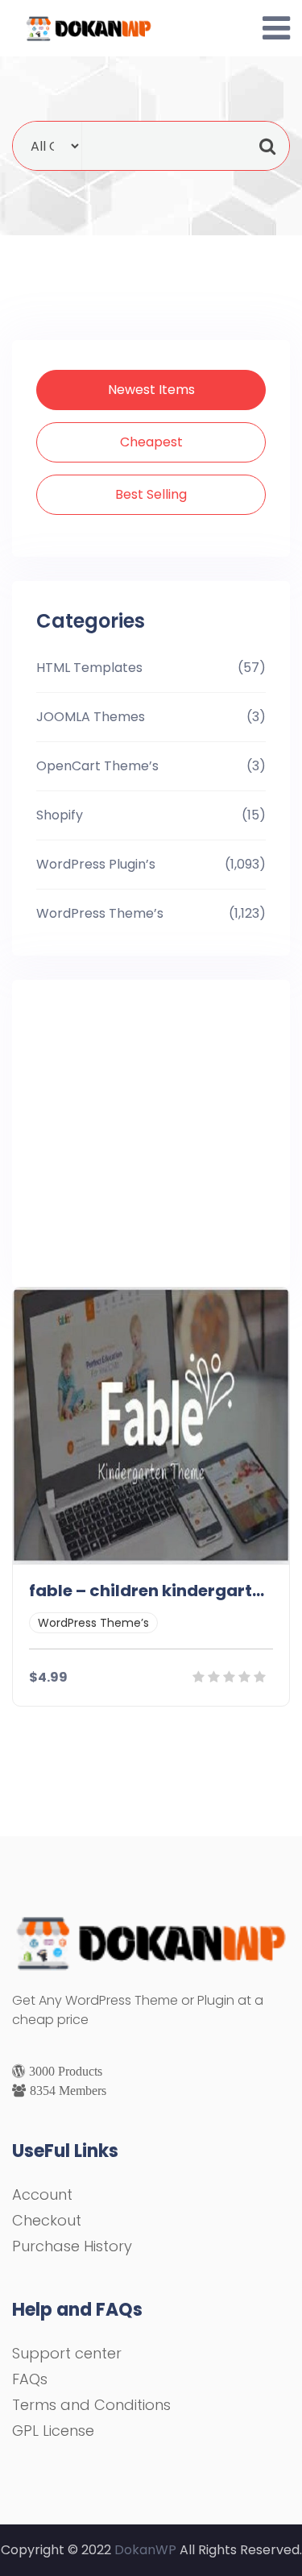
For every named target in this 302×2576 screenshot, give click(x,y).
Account (42, 2194)
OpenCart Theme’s (97, 766)
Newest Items (151, 390)
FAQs (30, 2379)
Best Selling (151, 494)
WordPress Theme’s (100, 913)
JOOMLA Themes (91, 717)
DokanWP (145, 2550)
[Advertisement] (157, 1130)
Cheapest (151, 442)
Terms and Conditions (91, 2405)
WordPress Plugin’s (96, 864)
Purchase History (72, 2246)
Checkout (47, 2220)
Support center (67, 2353)
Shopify (60, 815)
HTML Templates (89, 668)
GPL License (53, 2431)
